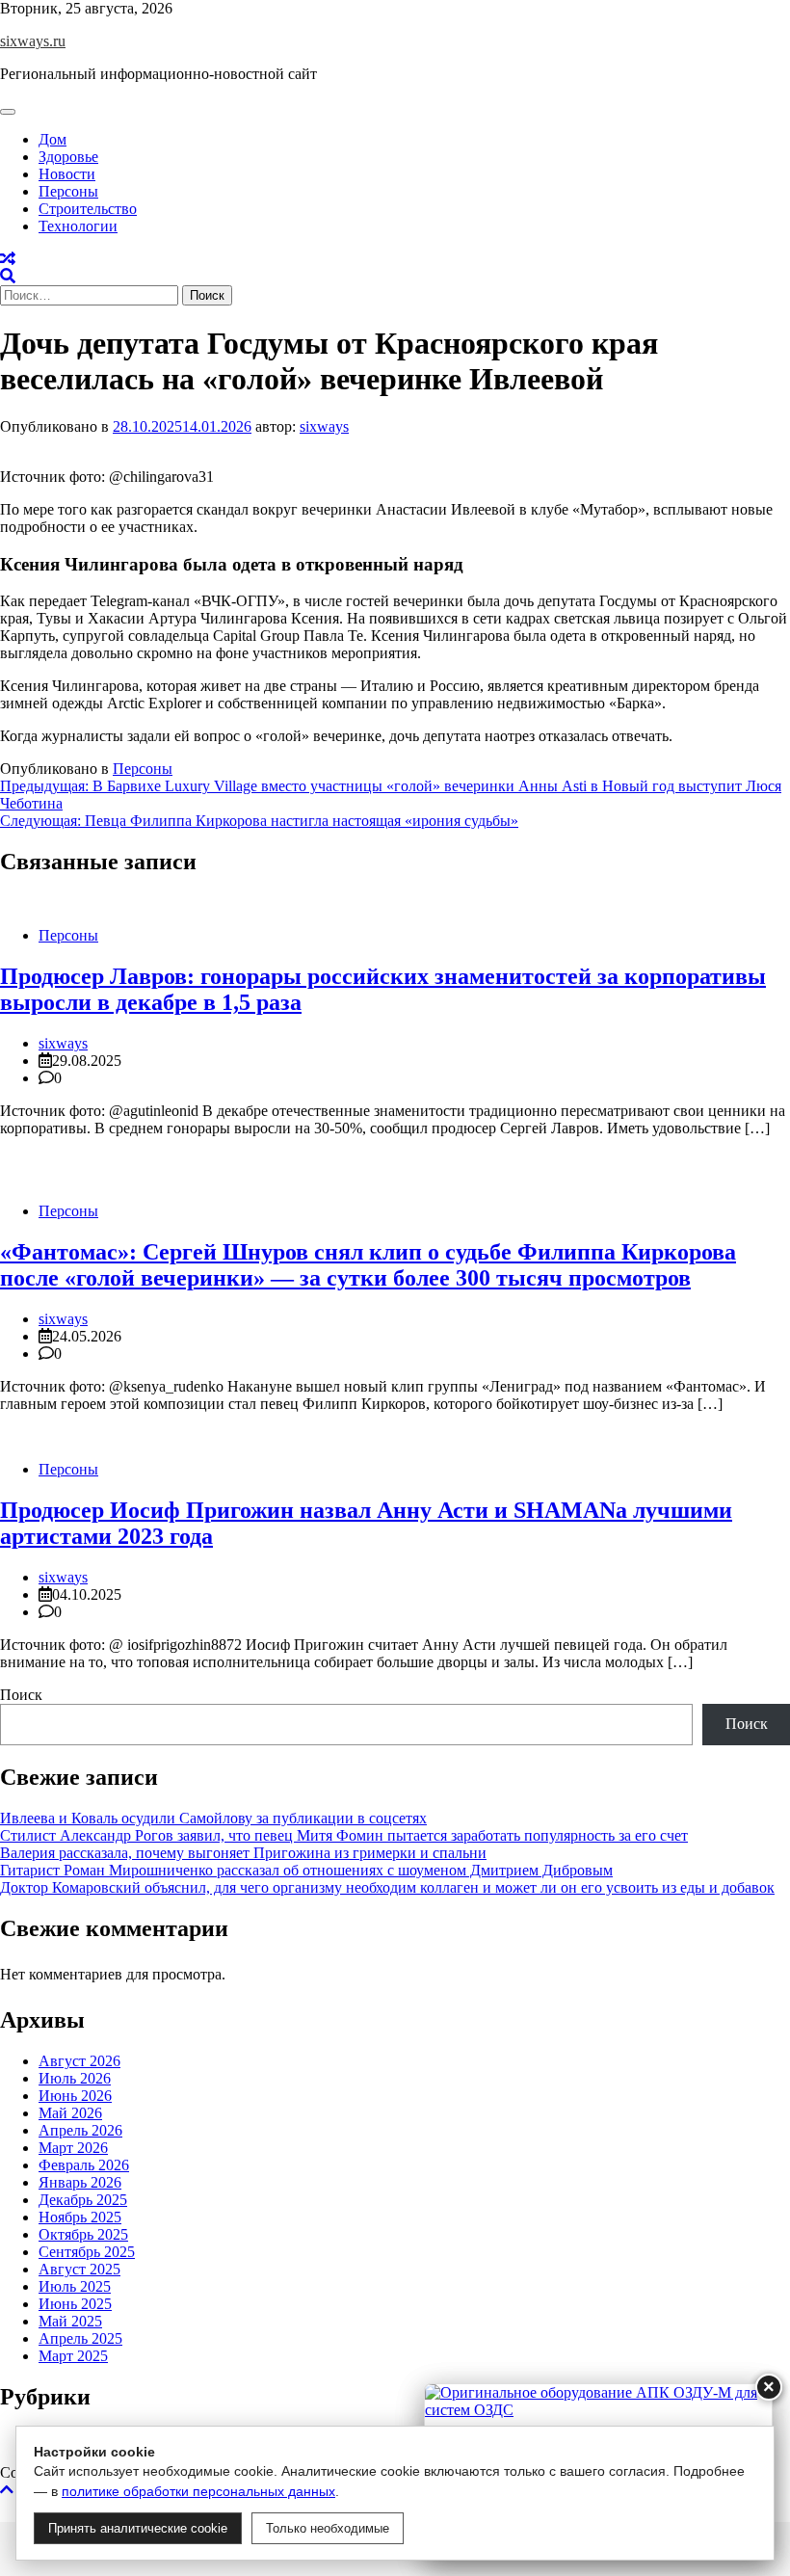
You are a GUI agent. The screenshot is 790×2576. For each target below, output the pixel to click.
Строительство (88, 209)
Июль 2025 (75, 2286)
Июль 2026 (75, 2078)
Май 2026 (70, 2113)
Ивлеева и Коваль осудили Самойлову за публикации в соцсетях (213, 1818)
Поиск (21, 1695)
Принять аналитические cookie (138, 2528)
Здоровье (68, 157)
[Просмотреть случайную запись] (8, 259)
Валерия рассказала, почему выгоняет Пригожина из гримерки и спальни (243, 1853)
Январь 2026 (80, 2182)
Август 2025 (79, 2269)
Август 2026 (79, 2061)
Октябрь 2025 (83, 2234)
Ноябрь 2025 (80, 2217)
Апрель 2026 (80, 2130)
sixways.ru (33, 41)
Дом (53, 139)
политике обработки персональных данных (198, 2491)
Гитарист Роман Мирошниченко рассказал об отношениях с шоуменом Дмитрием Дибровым (306, 1870)
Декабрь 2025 (83, 2200)
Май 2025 (70, 2321)
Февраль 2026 (84, 2165)
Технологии (78, 226)
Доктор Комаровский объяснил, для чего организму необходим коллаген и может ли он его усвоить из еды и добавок (387, 1887)
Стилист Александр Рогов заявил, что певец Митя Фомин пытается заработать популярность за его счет (344, 1835)
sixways (324, 426)
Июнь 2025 (75, 2304)
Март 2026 (73, 2148)
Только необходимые (328, 2528)
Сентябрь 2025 (87, 2252)
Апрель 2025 (80, 2338)
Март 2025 (73, 2356)
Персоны (68, 191)
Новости (67, 174)
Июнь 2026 (75, 2096)
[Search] (8, 276)
